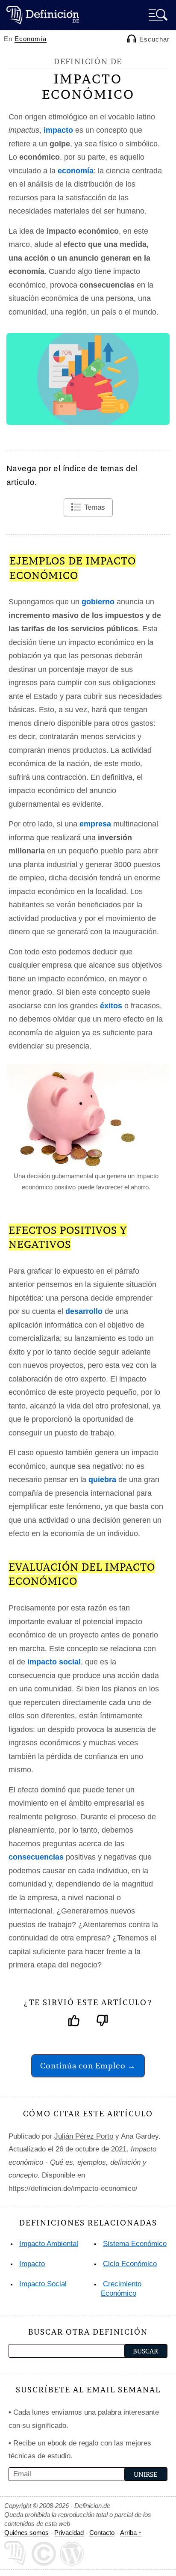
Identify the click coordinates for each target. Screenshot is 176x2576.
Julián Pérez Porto (84, 2136)
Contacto (102, 2533)
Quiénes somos (26, 2533)
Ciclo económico (130, 2264)
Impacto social (43, 2284)
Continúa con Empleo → (88, 2066)
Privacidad (69, 2533)
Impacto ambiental (49, 2244)
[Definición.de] (43, 15)
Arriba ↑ (131, 2533)
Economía (31, 39)
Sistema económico (135, 2244)
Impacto (32, 2264)
